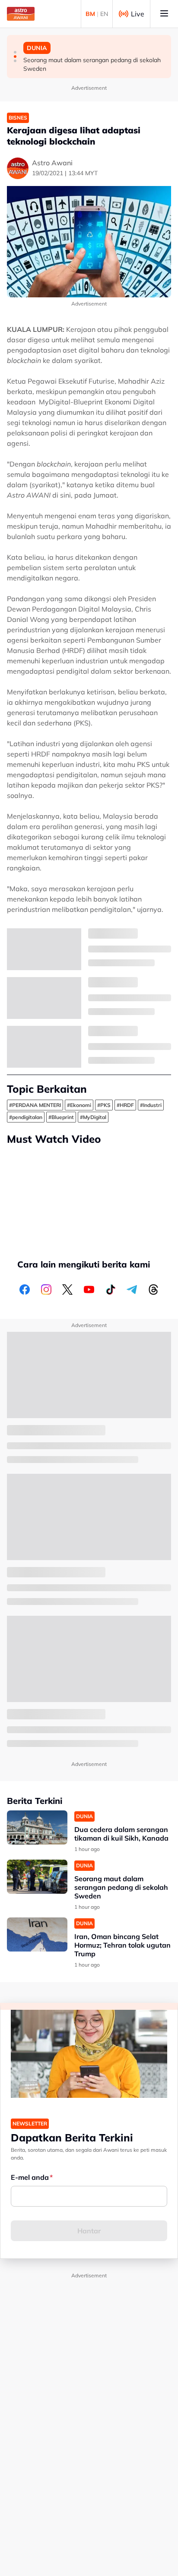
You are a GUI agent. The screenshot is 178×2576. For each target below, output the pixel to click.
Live (138, 14)
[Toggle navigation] (164, 14)
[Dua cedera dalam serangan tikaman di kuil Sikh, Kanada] (37, 1827)
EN (104, 14)
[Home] (21, 14)
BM (90, 14)
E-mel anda (30, 2177)
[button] (15, 52)
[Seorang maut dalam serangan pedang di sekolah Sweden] (37, 1877)
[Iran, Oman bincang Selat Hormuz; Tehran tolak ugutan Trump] (37, 1934)
